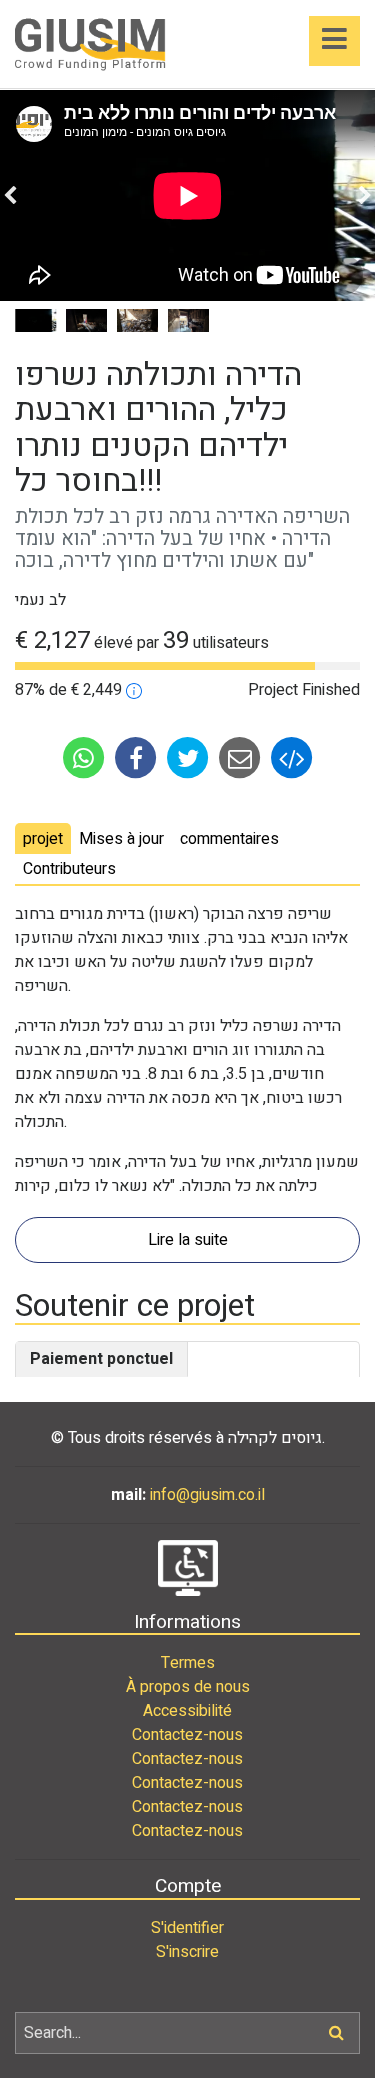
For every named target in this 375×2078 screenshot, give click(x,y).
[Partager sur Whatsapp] (86, 757)
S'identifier (187, 1928)
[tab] (43, 838)
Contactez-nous (187, 1735)
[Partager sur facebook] (138, 757)
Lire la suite (188, 1240)
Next (365, 196)
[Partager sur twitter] (190, 757)
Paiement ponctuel (101, 1359)
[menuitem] (187, 1663)
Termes (188, 1663)
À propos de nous (188, 1687)
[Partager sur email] (242, 757)
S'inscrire (187, 1952)
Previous (10, 196)
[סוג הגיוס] (134, 690)
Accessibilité (187, 1711)
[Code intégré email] (292, 757)
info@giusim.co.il (207, 1495)
